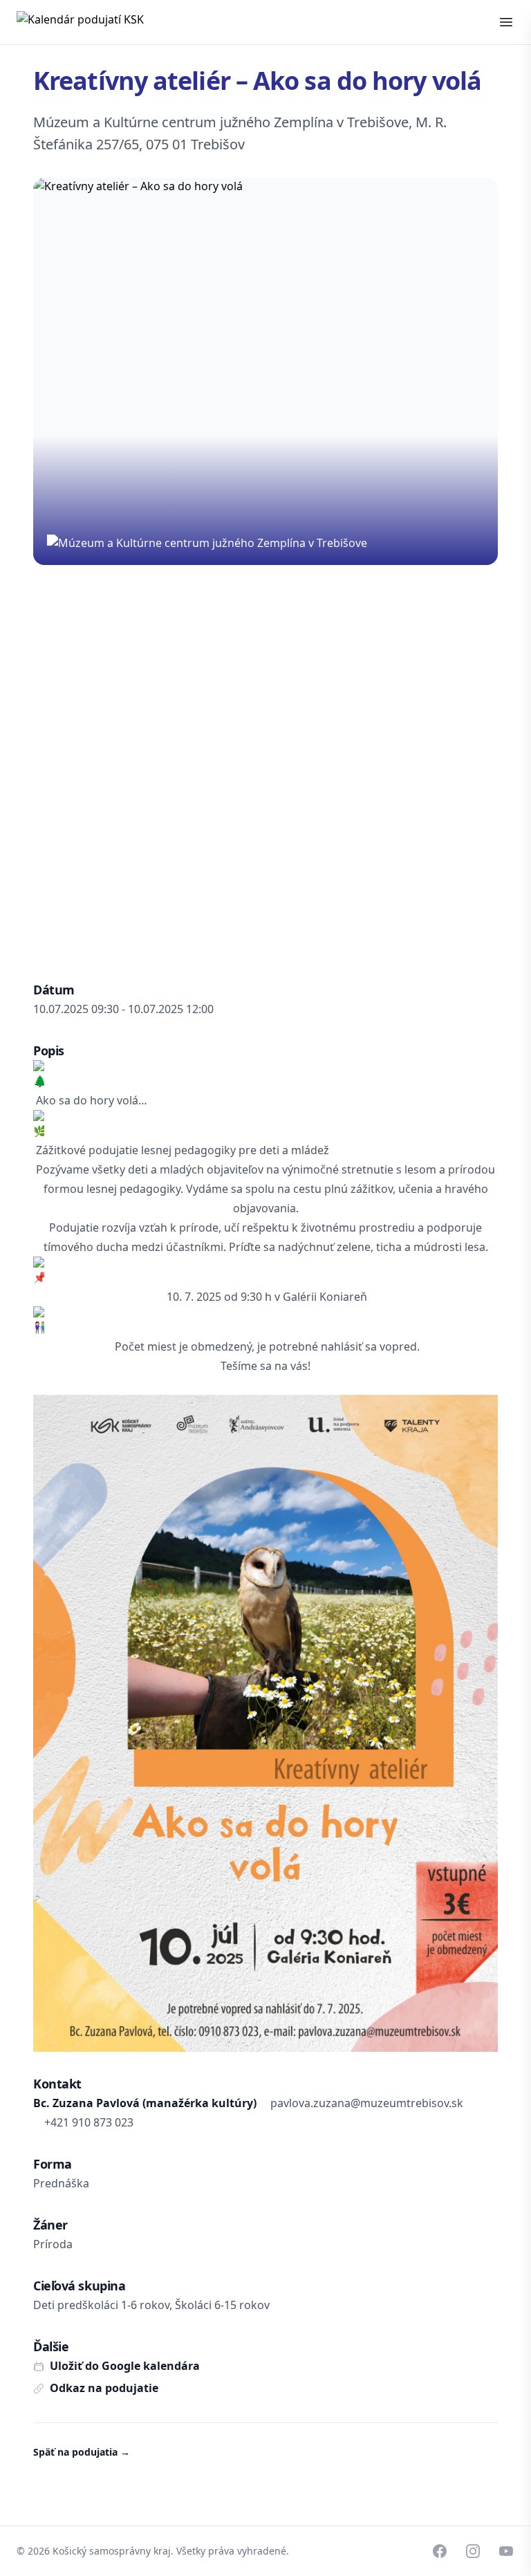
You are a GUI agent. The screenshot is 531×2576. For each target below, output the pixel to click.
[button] (506, 22)
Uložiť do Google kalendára (125, 2366)
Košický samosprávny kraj (112, 2551)
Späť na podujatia (82, 2452)
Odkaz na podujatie (104, 2388)
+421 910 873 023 (89, 2122)
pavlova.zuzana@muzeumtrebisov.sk (367, 2103)
